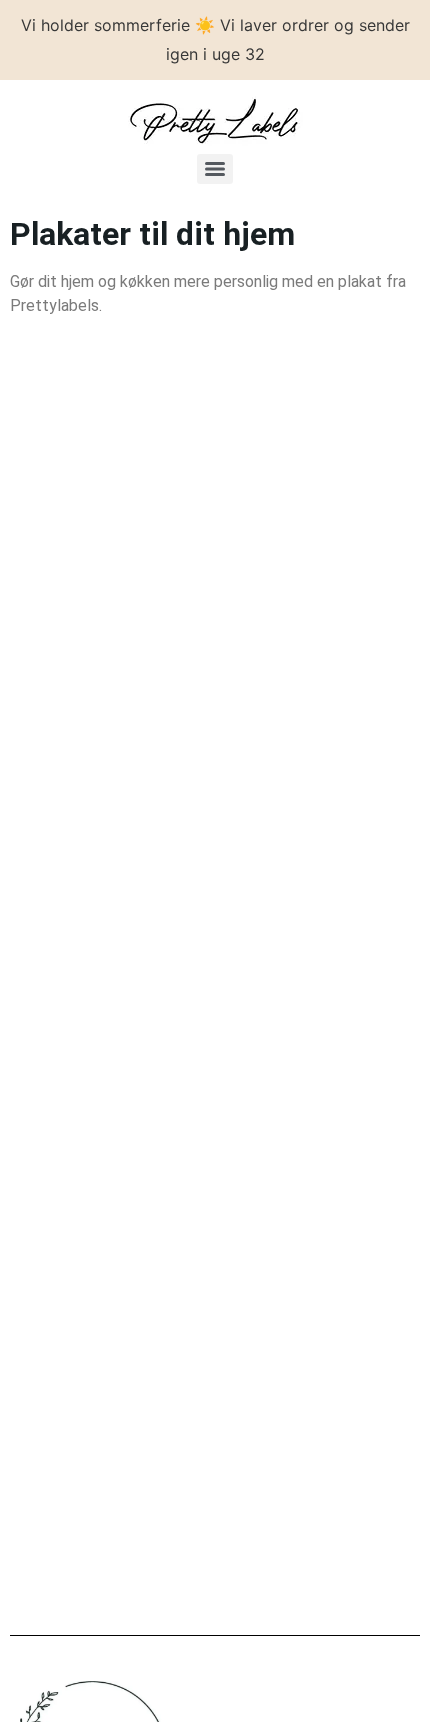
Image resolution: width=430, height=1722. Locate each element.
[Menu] (215, 169)
